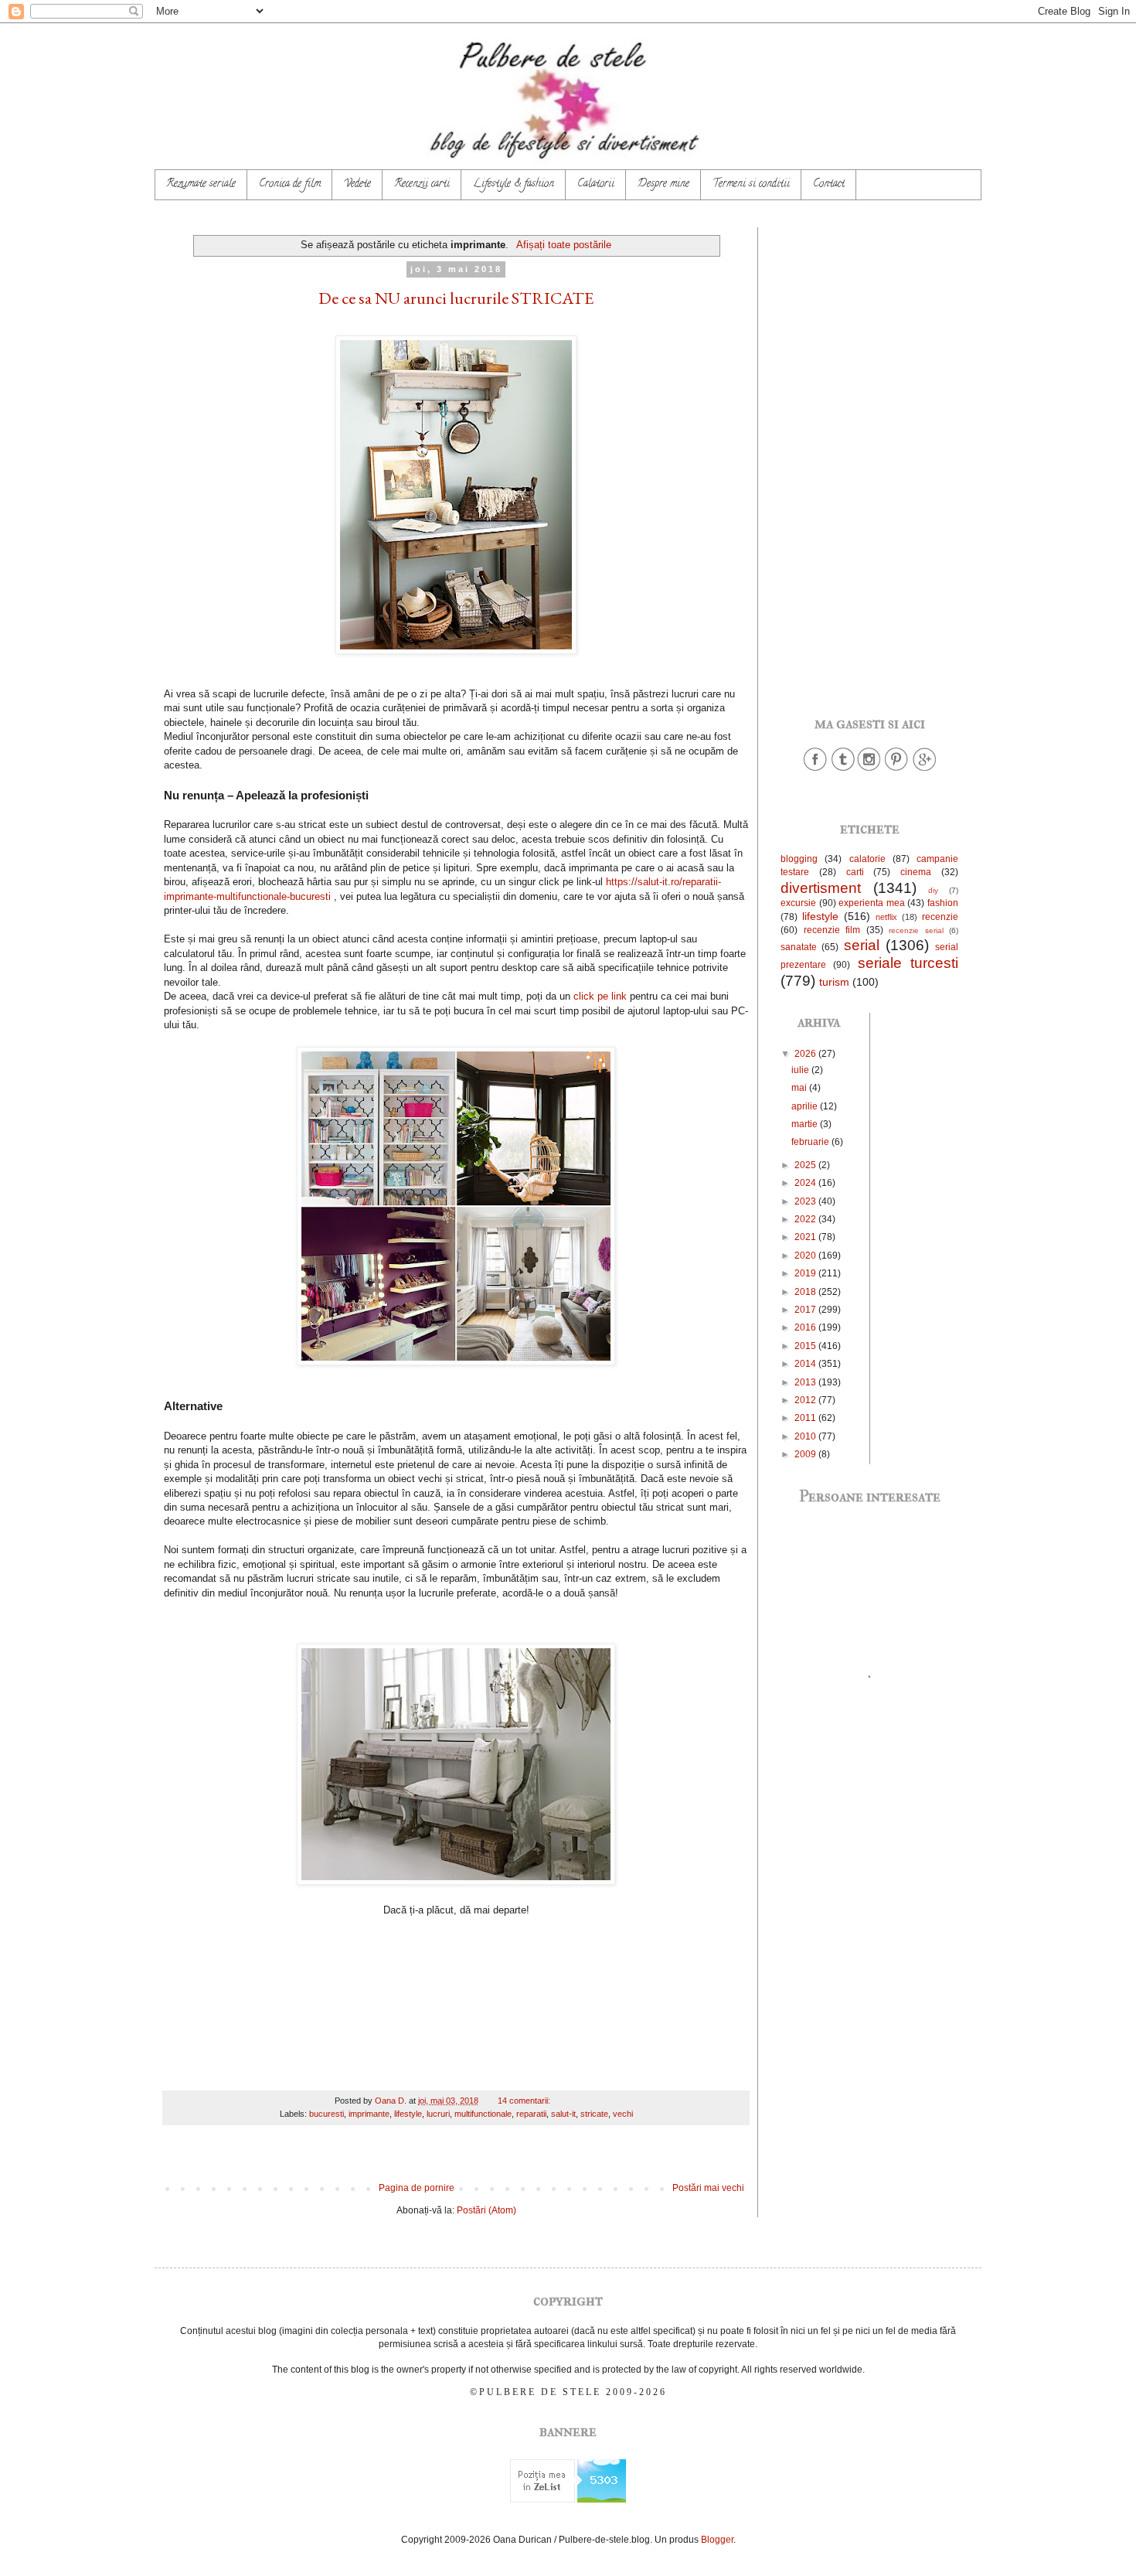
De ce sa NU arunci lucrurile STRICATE (456, 298)
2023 (806, 1201)
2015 (806, 1346)
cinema (916, 872)
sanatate (799, 947)
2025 (806, 1165)
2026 (806, 1054)
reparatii (531, 2114)
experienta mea (872, 903)
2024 (806, 1183)
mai (800, 1088)
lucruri (438, 2114)
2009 (806, 1454)
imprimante (369, 2114)
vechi (623, 2114)
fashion (943, 903)
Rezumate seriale (201, 184)
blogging (799, 859)
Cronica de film (290, 184)
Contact (829, 184)
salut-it (563, 2114)
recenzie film (832, 930)
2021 (806, 1237)
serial (862, 945)
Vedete (357, 184)
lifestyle (408, 2114)
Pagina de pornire (417, 2188)
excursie (798, 903)
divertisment (821, 888)
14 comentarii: (525, 2101)
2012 (806, 1400)
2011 (806, 1418)
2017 (806, 1310)
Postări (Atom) (486, 2210)
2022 (806, 1219)
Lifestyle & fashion (514, 184)
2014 (806, 1364)
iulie (801, 1070)
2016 (806, 1327)
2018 (806, 1292)
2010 (806, 1436)
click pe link (600, 996)
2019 (806, 1273)
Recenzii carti (422, 184)
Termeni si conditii (751, 184)
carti (855, 872)
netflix (886, 917)
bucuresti (327, 2114)
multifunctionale (483, 2114)
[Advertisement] (869, 459)
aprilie (806, 1106)
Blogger (717, 2540)
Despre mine (663, 184)
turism (834, 982)
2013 (806, 1382)
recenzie (940, 917)
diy (933, 890)
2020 (806, 1256)
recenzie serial (916, 930)
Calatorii (596, 184)
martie (806, 1124)
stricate (594, 2114)
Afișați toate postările (563, 245)
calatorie (867, 859)
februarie (811, 1142)
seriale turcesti (908, 963)
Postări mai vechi (708, 2188)
